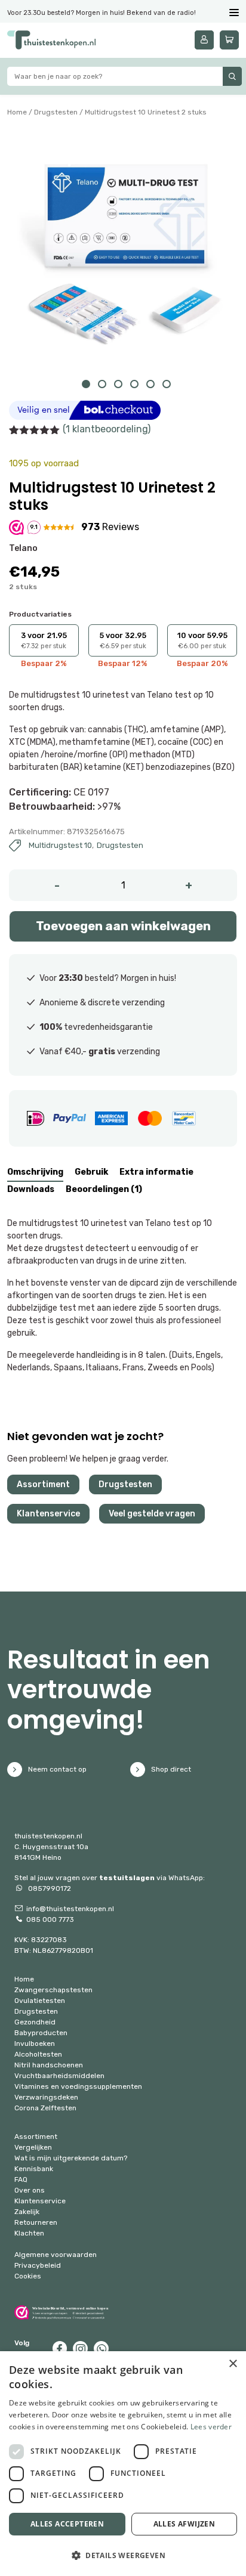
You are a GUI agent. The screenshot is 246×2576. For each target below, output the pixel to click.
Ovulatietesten (40, 2001)
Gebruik (91, 1172)
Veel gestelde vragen (152, 1514)
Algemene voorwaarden (56, 2255)
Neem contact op (57, 1769)
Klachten (29, 2233)
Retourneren (36, 2222)
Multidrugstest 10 (60, 845)
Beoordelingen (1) (104, 1189)
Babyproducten (41, 2033)
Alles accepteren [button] (67, 2524)
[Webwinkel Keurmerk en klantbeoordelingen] (61, 2312)
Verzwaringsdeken (46, 2097)
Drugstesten (56, 112)
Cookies (28, 2276)
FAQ (21, 2179)
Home (17, 112)
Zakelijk (27, 2212)
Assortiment (43, 1484)
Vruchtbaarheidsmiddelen (59, 2076)
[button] (123, 2555)
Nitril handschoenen (49, 2065)
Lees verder (211, 2427)
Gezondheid (35, 2022)
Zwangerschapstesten (53, 1990)
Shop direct (171, 1769)
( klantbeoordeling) (107, 429)
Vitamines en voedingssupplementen (78, 2086)
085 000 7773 (50, 1919)
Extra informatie (156, 1172)
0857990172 (49, 1888)
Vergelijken (33, 2147)
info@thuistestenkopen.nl (70, 1909)
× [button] (233, 2364)
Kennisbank (34, 2169)
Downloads (31, 1189)
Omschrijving (35, 1172)
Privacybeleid (38, 2265)
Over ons (30, 2190)
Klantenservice (48, 1514)
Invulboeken (35, 2044)
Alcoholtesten (38, 2054)
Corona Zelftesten (45, 2108)
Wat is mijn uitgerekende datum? (71, 2158)
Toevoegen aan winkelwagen (123, 926)
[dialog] (123, 2464)
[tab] (35, 1174)
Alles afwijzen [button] (184, 2524)
